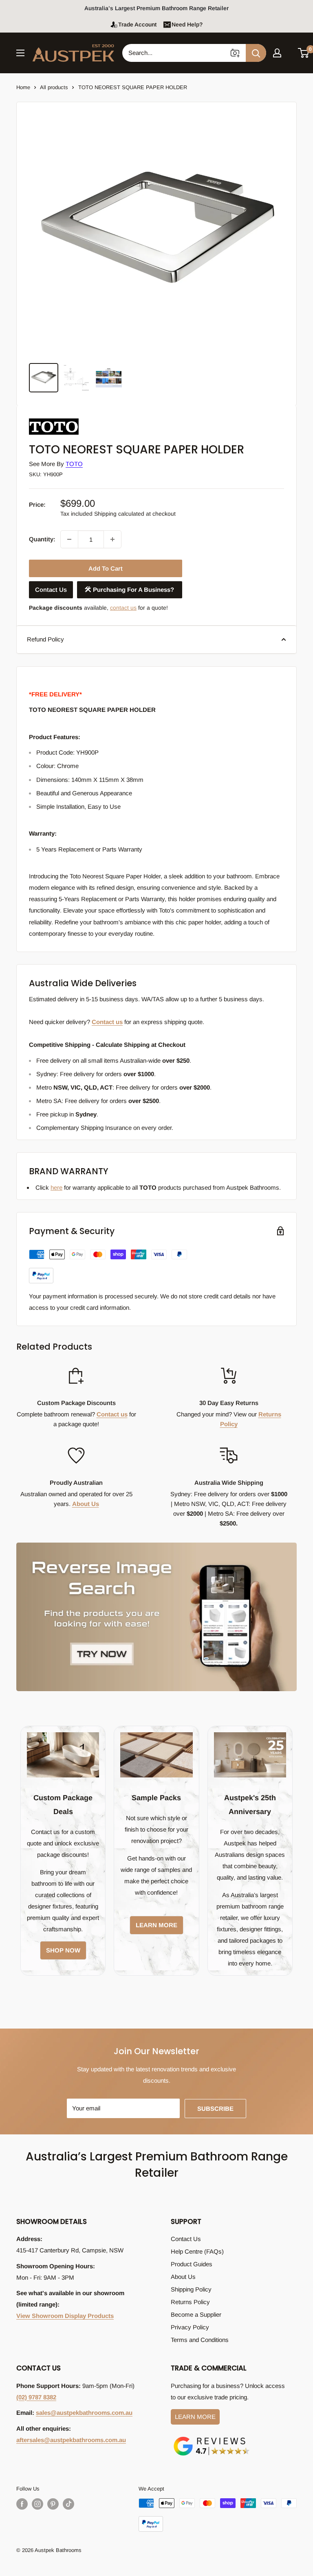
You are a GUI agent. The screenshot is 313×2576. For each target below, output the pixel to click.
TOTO (74, 464)
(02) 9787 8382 (36, 2397)
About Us (86, 1504)
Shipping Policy (191, 2289)
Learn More (195, 2417)
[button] (304, 53)
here (56, 1187)
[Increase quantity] (112, 539)
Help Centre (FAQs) (197, 2251)
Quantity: (42, 539)
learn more (156, 1925)
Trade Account (137, 24)
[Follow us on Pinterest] (53, 2504)
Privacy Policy (190, 2327)
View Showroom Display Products (65, 2316)
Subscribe (215, 2109)
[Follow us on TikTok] (68, 2504)
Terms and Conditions (200, 2340)
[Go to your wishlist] (290, 52)
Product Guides (192, 2264)
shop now (63, 1950)
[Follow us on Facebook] (22, 2504)
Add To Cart (106, 568)
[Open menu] (20, 53)
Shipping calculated (119, 514)
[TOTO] (70, 419)
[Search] (256, 53)
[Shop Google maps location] (212, 2438)
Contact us (107, 1022)
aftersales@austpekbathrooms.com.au (71, 2440)
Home (23, 87)
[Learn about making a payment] (108, 1266)
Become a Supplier (196, 2314)
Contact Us (51, 590)
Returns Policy (190, 2302)
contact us (123, 608)
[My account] (277, 53)
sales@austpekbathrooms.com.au (84, 2413)
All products (54, 87)
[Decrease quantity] (69, 539)
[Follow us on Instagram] (37, 2504)
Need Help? (187, 24)
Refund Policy (45, 639)
